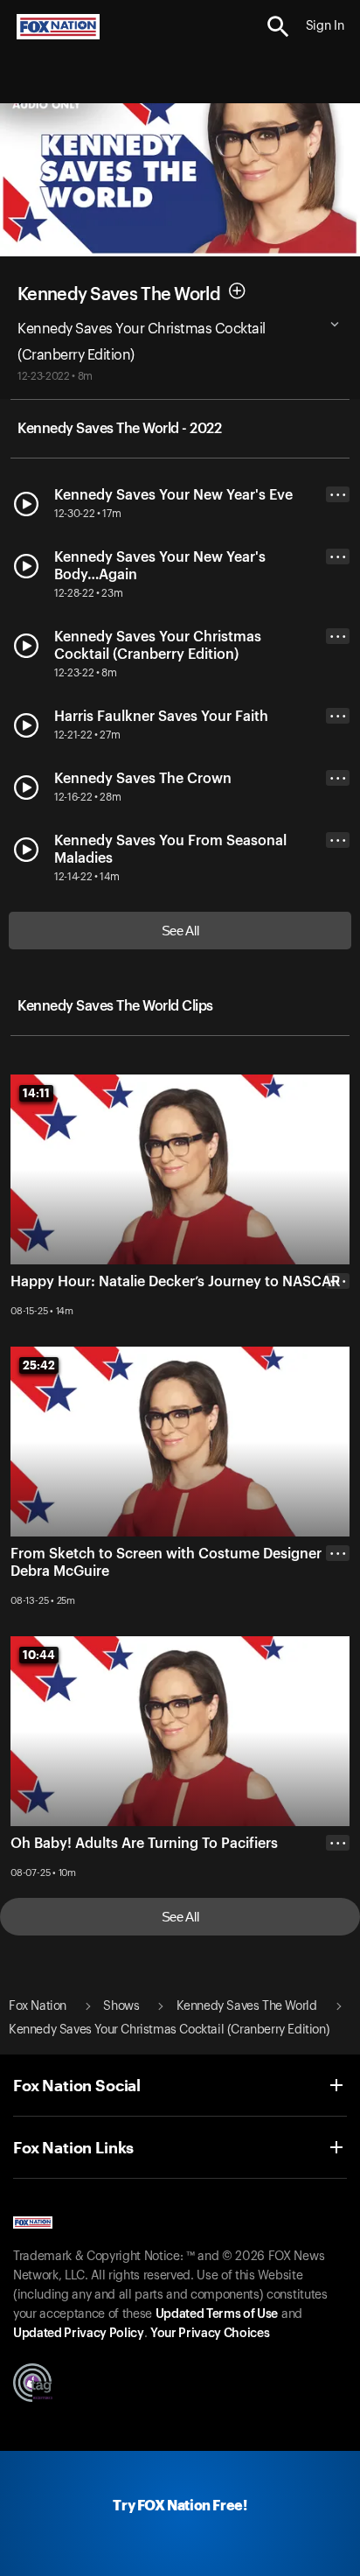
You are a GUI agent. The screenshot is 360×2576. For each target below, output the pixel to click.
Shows (121, 2006)
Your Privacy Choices (210, 2334)
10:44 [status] (39, 1655)
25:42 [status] (39, 1365)
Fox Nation (38, 2006)
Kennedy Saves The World (119, 294)
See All (180, 931)
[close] (338, 1623)
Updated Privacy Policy (79, 2334)
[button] (278, 27)
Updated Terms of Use (217, 2314)
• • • (338, 495)
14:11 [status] (36, 1093)
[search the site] (278, 27)
